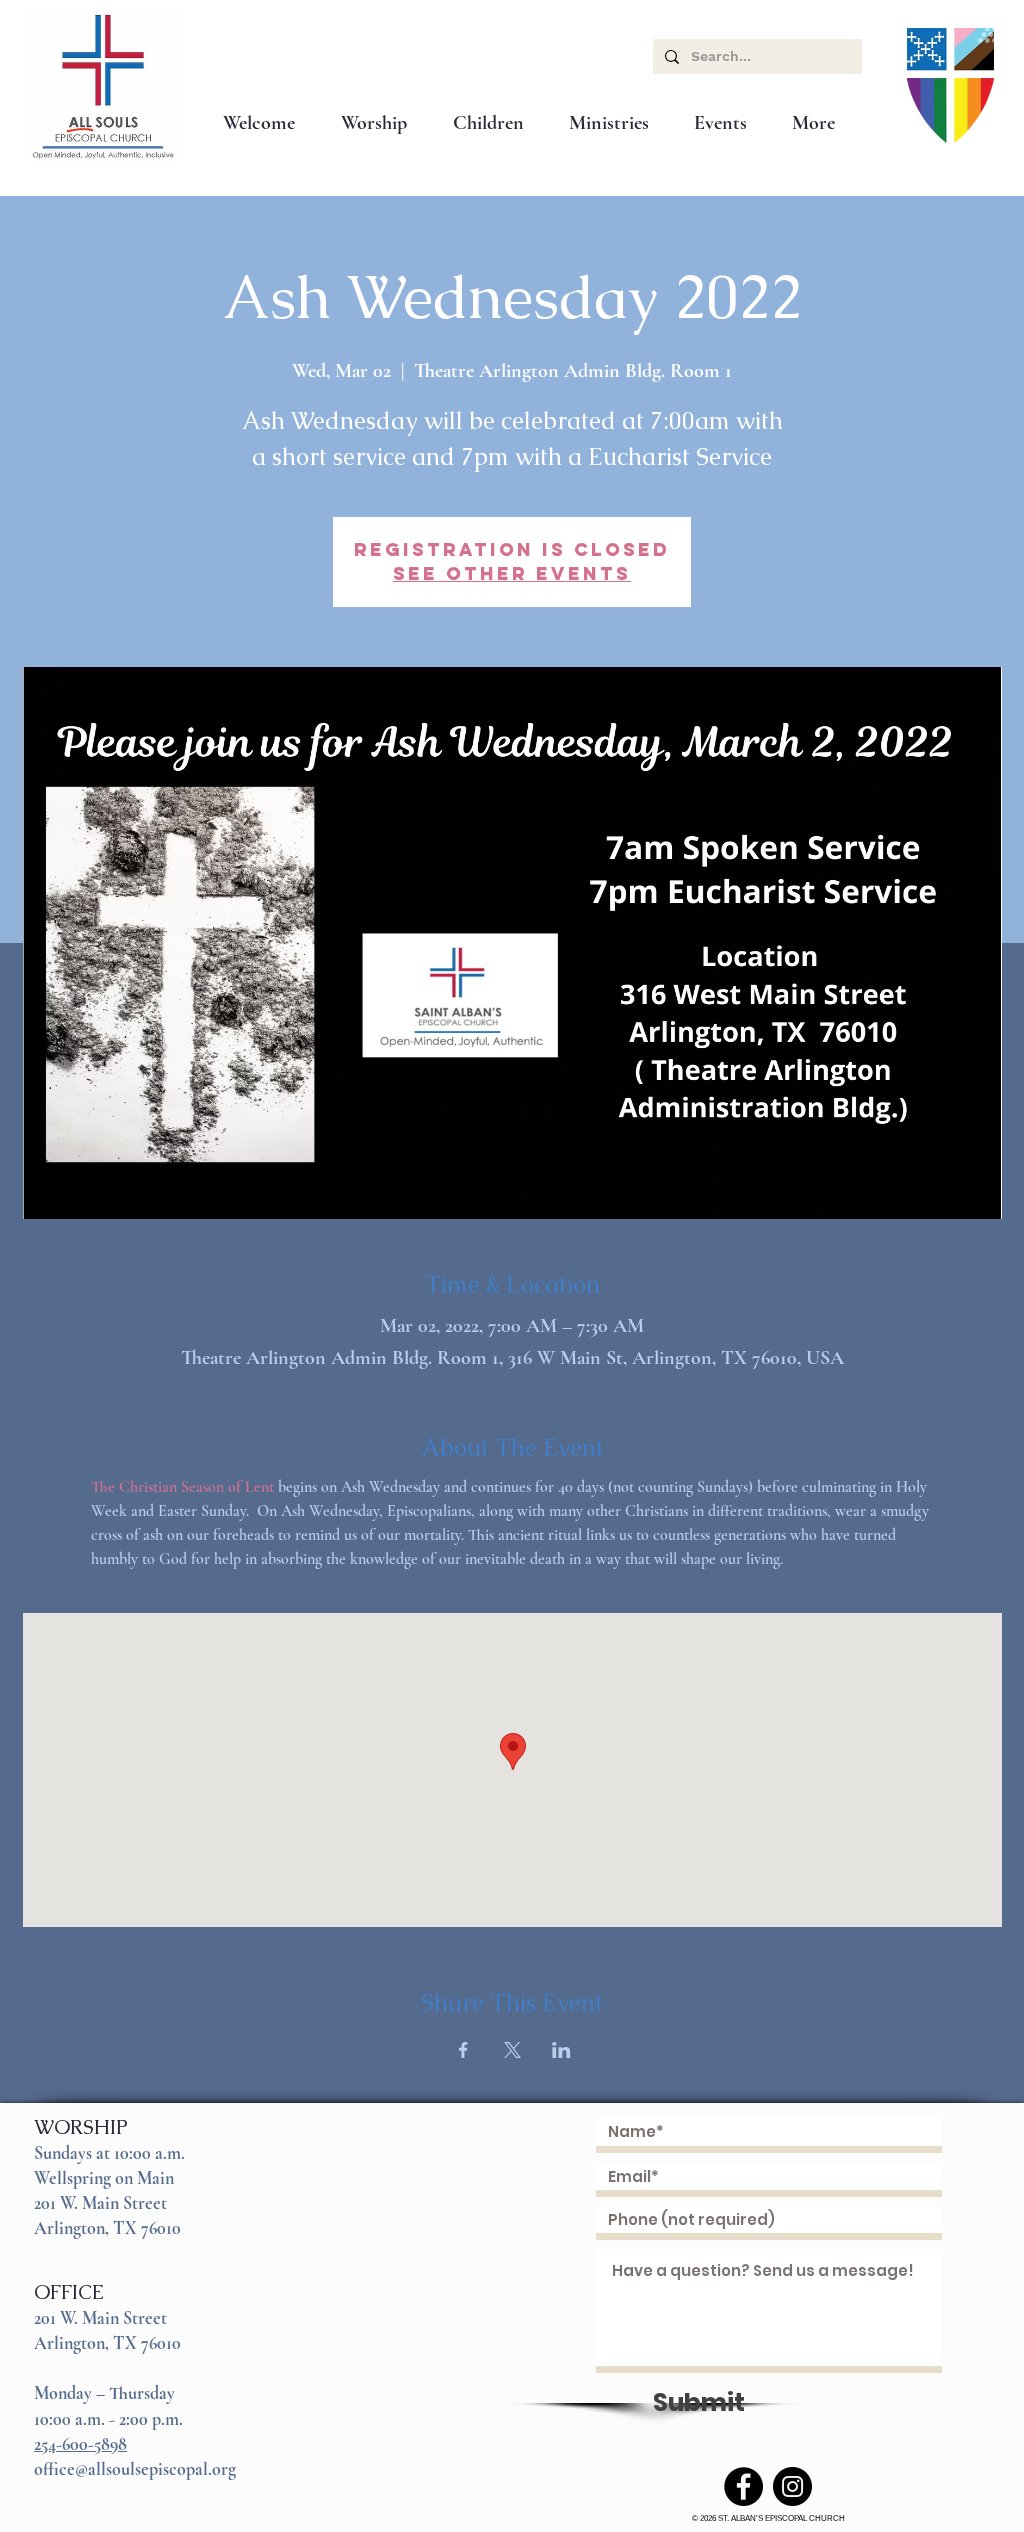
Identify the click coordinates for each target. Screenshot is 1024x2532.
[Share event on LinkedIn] (561, 2050)
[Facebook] (743, 2486)
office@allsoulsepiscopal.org (135, 2469)
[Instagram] (792, 2486)
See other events (512, 573)
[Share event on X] (512, 2050)
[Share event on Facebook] (463, 2050)
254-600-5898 (80, 2444)
